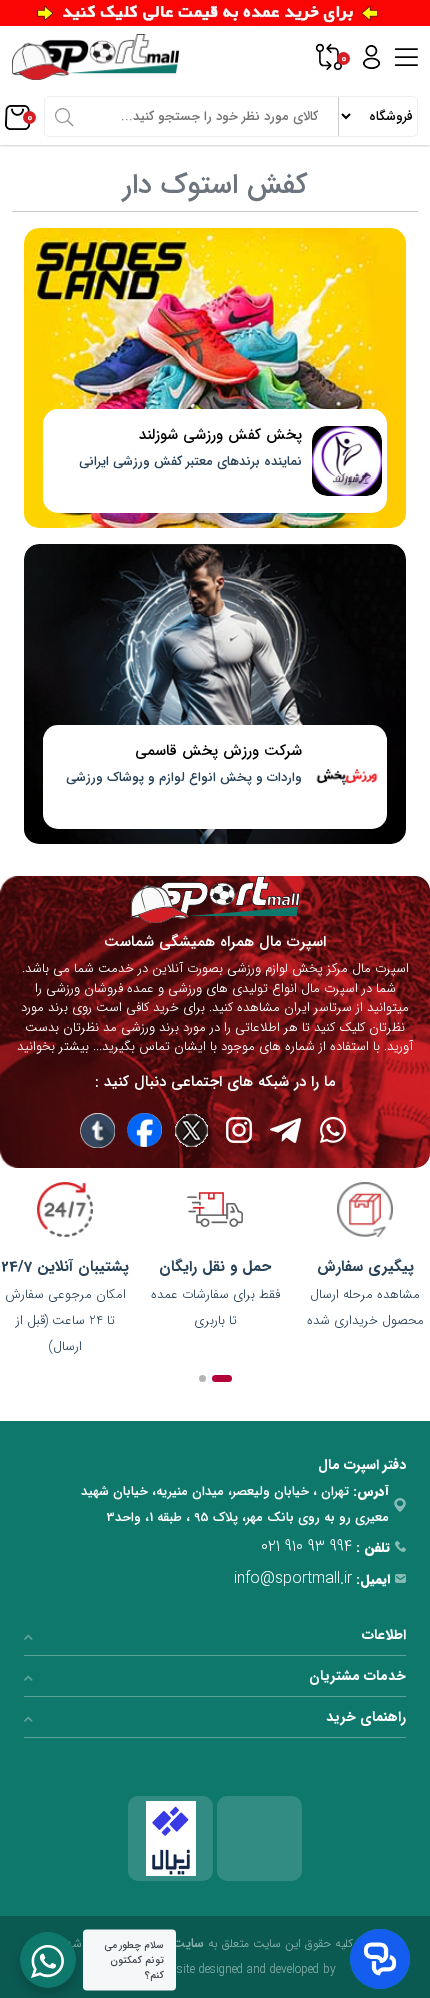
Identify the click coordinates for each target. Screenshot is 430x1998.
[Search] (64, 116)
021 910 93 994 (306, 1546)
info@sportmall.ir (293, 1578)
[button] (222, 1378)
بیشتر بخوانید (53, 1046)
